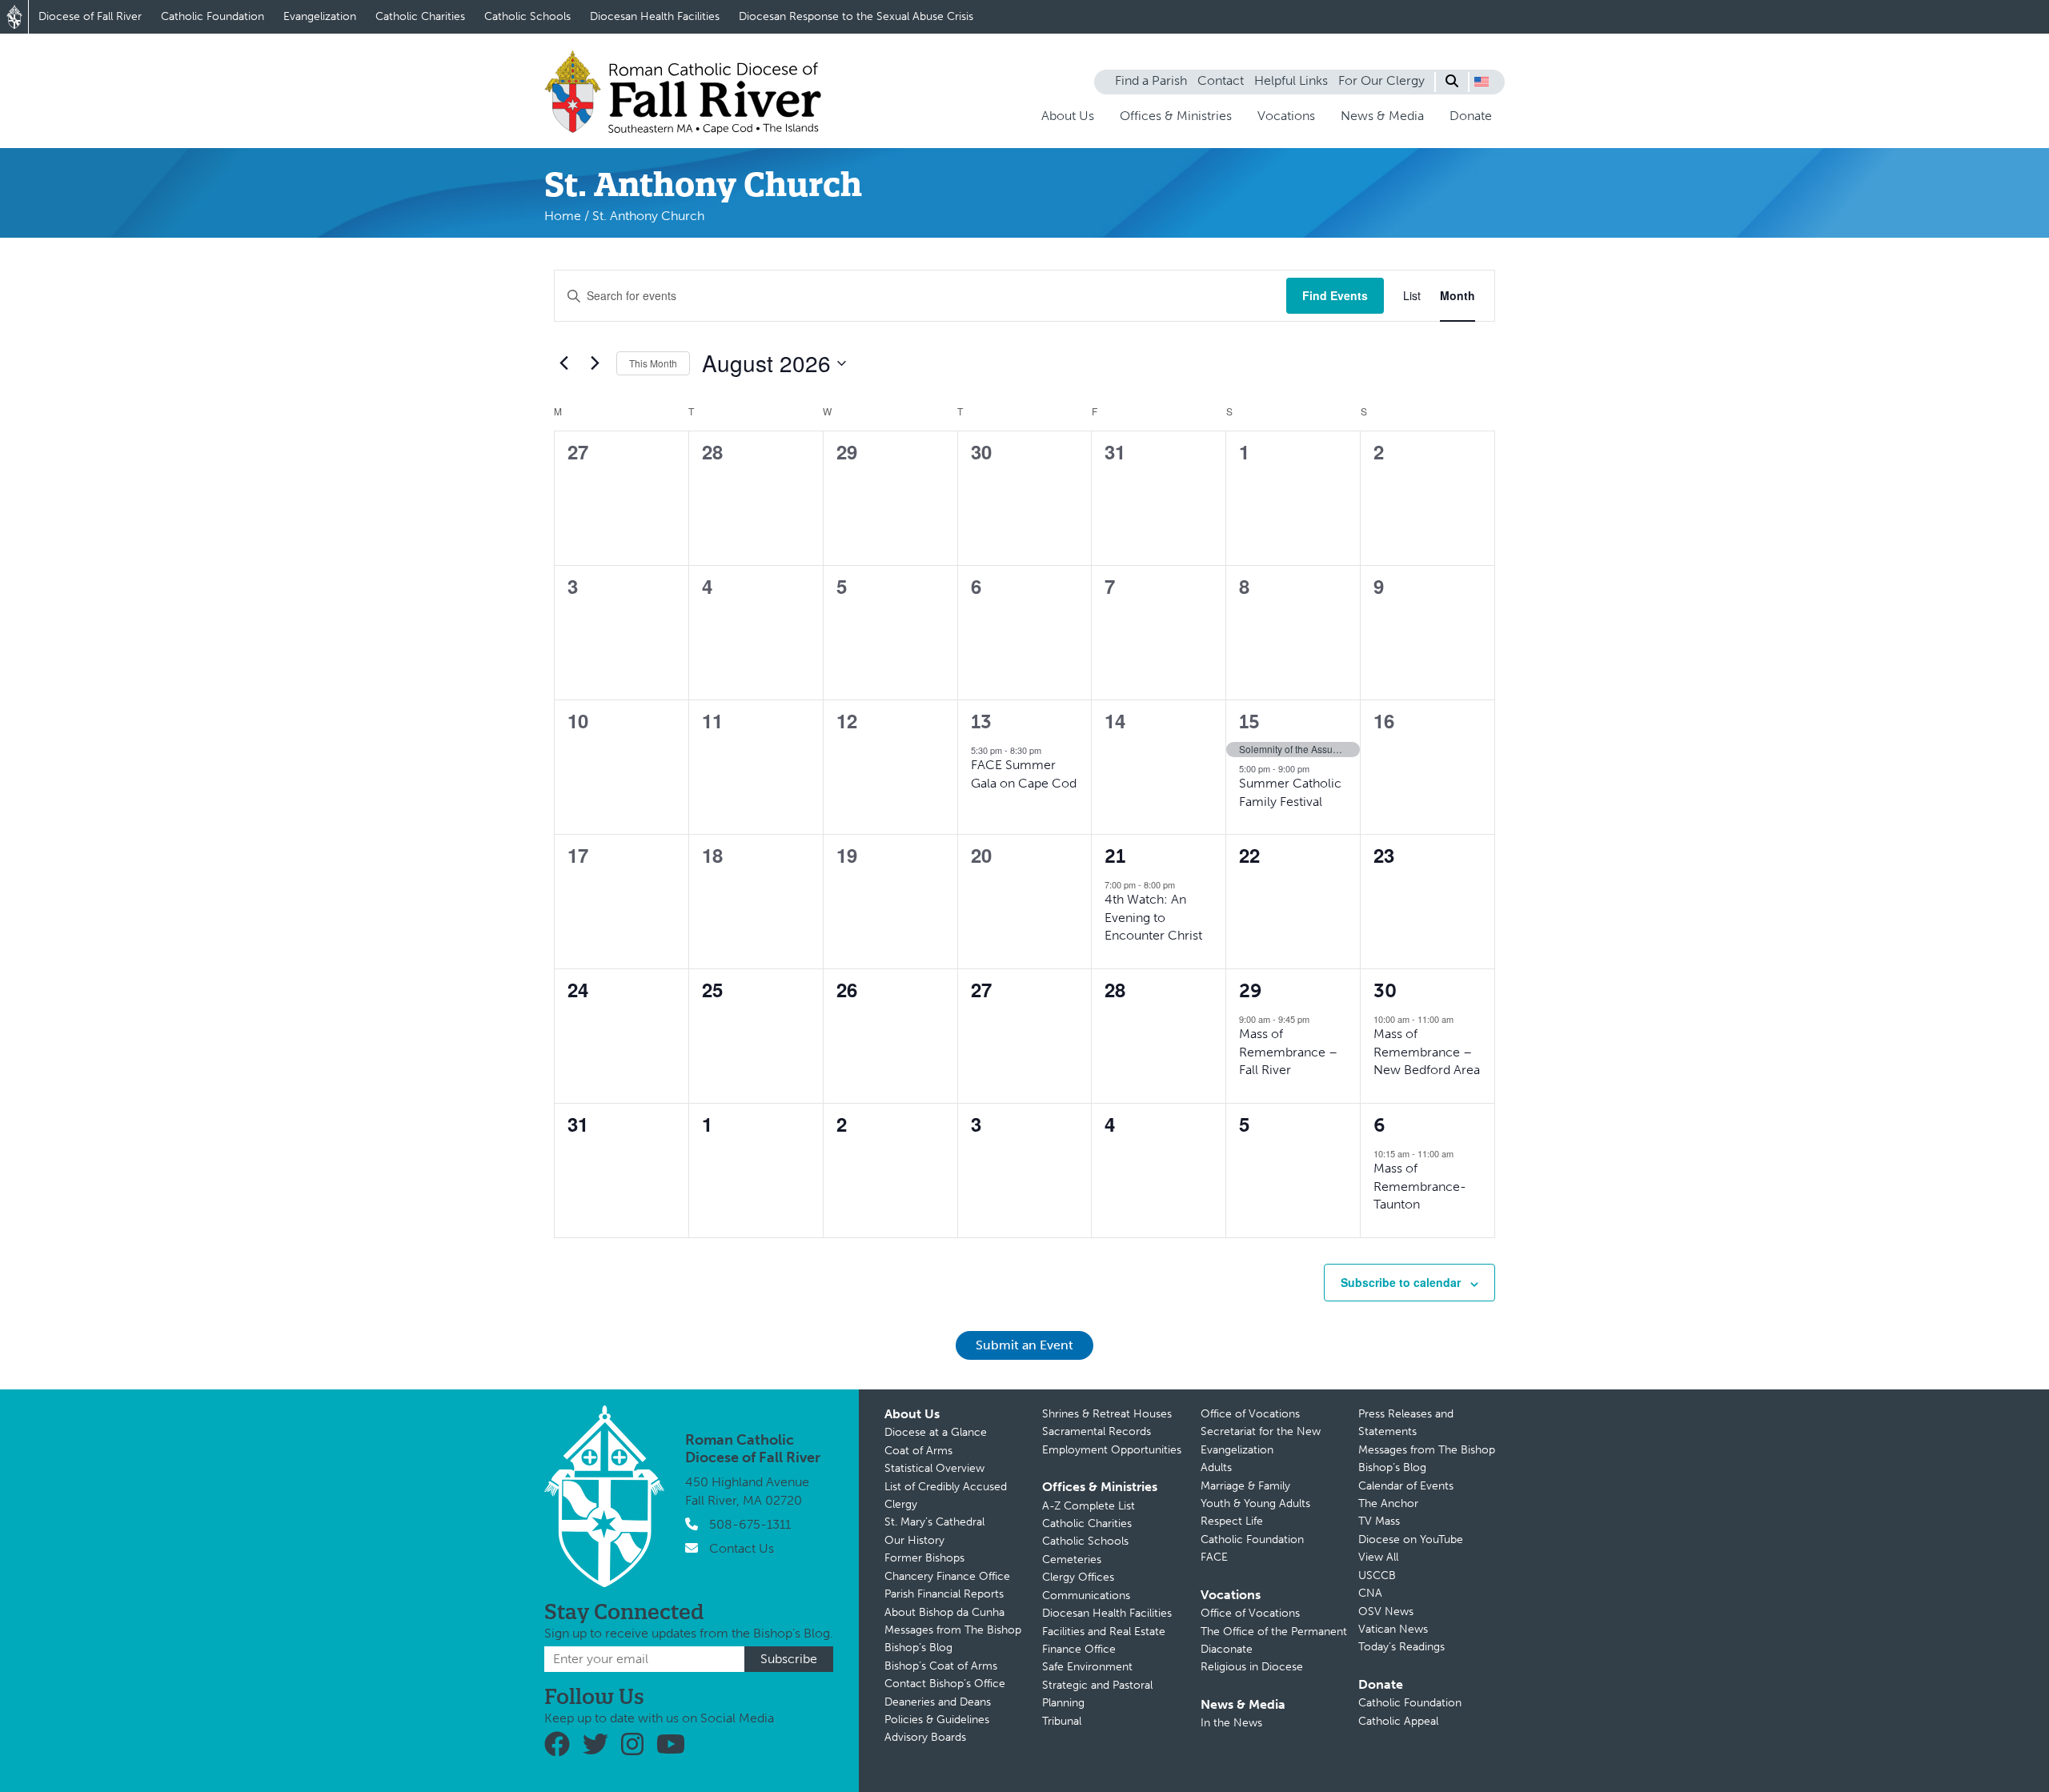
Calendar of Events (1406, 1486)
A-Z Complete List (1089, 1506)
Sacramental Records (1097, 1431)
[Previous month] (563, 363)
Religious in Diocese (1252, 1667)
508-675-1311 (750, 1524)
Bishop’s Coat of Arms (941, 1666)
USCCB (1377, 1576)
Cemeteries (1072, 1559)
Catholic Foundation (213, 16)
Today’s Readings (1401, 1647)
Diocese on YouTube (1411, 1539)
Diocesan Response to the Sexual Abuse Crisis (856, 16)
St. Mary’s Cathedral (934, 1522)
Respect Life (1232, 1521)
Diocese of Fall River (90, 16)
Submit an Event (1024, 1345)
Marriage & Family (1245, 1486)
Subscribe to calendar (1401, 1282)
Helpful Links (1291, 80)
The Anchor (1388, 1503)
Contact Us (742, 1548)
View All (1378, 1557)
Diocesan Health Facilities (655, 16)
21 (1115, 856)
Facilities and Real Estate (1104, 1632)
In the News (1231, 1723)
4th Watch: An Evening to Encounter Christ (1153, 917)
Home (563, 216)
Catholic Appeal (1398, 1721)
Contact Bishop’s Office (945, 1684)
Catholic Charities (420, 16)
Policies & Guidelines (937, 1720)
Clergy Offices (1078, 1577)
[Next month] (595, 363)
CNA (1370, 1593)
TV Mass (1379, 1521)
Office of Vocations (1250, 1414)
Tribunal (1062, 1721)
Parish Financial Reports (944, 1594)
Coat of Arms (918, 1451)
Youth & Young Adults (1255, 1503)
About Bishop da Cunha (944, 1612)
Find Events (1335, 295)
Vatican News (1393, 1629)
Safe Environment (1087, 1667)
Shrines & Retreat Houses (1107, 1414)
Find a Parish (1151, 80)
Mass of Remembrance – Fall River (1288, 1052)
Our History (914, 1540)
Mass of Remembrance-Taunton (1420, 1186)
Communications (1086, 1596)
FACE (1214, 1557)
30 (1385, 990)
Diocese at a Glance (936, 1432)
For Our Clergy (1381, 80)
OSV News (1386, 1612)
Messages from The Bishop (953, 1630)
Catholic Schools (527, 16)
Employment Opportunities (1112, 1450)
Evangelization (320, 16)
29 (1251, 990)
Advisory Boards (925, 1737)
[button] (1482, 82)
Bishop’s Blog (918, 1648)
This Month (653, 363)
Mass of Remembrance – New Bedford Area (1427, 1052)
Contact (1221, 80)
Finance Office (1079, 1649)
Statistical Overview (934, 1468)
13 (981, 722)
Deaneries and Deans (938, 1702)
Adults (1216, 1467)
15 (1249, 722)
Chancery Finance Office (947, 1576)
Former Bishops (924, 1558)
